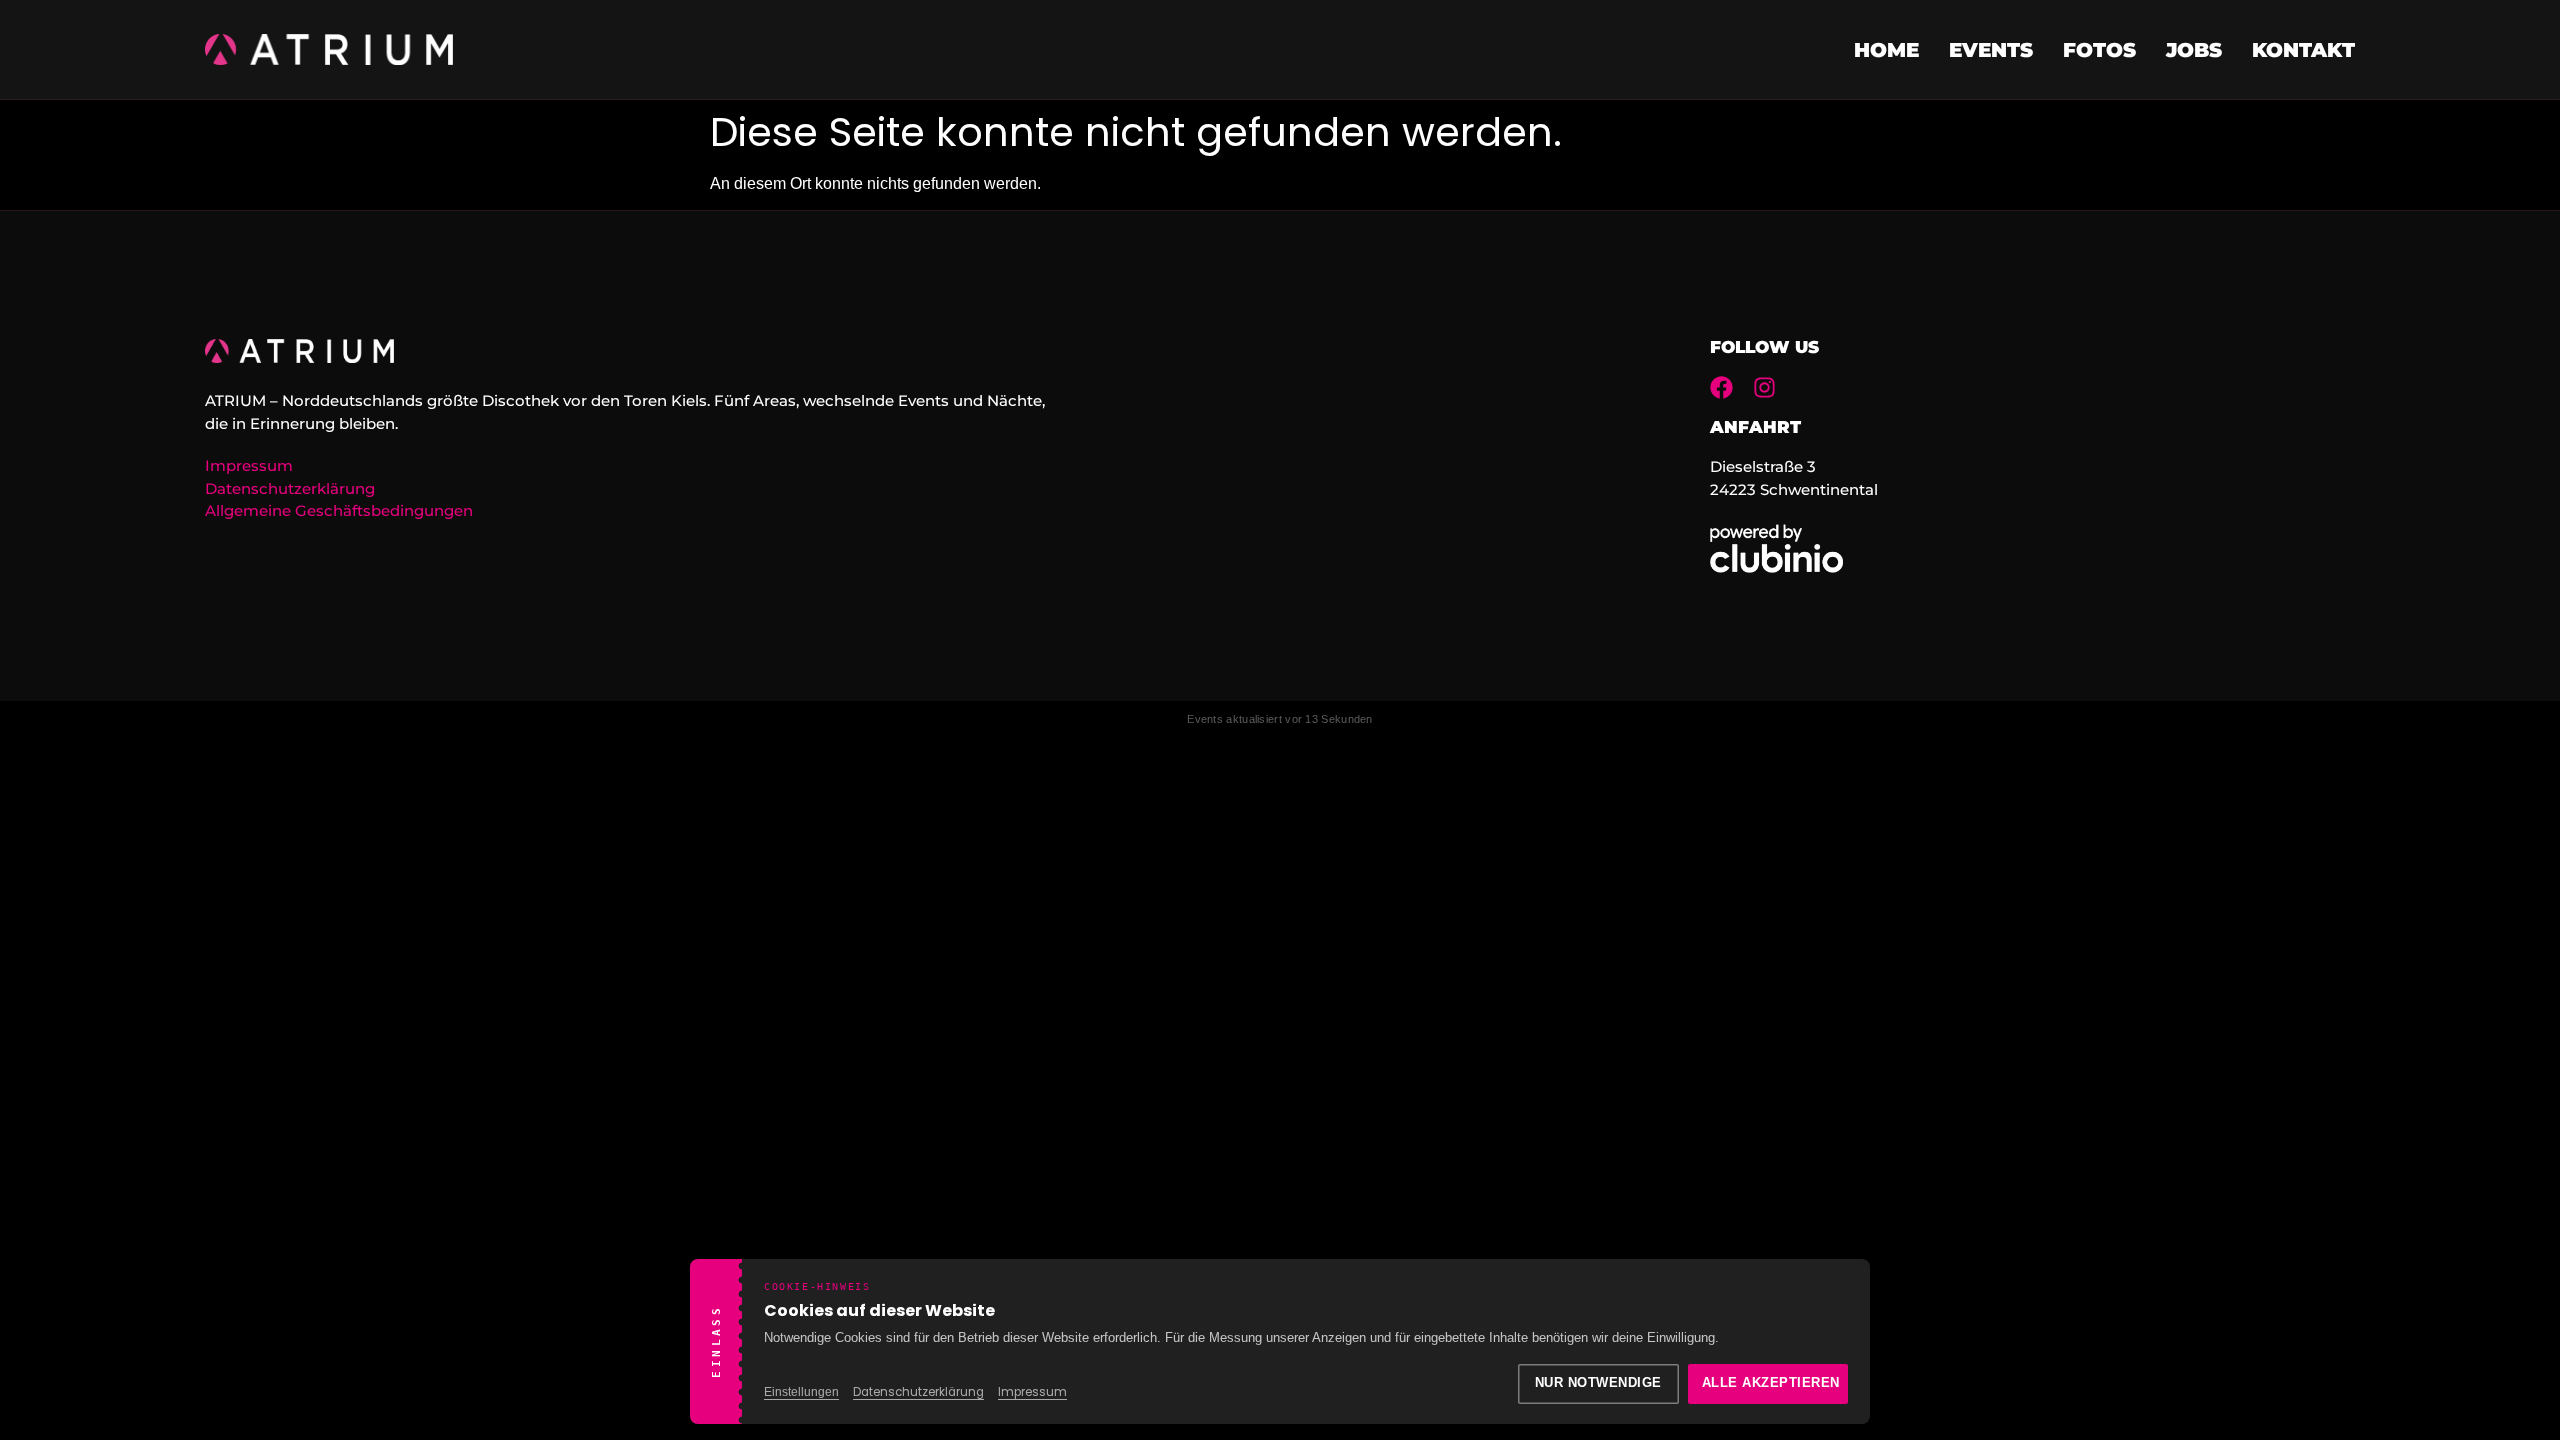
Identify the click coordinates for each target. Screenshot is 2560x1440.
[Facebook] (1721, 387)
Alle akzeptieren (1771, 1383)
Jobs (2194, 50)
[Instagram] (1764, 387)
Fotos (2099, 50)
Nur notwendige (1598, 1383)
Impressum (1032, 1392)
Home (1886, 50)
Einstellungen (801, 1392)
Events (1991, 50)
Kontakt (2303, 50)
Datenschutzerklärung (918, 1392)
